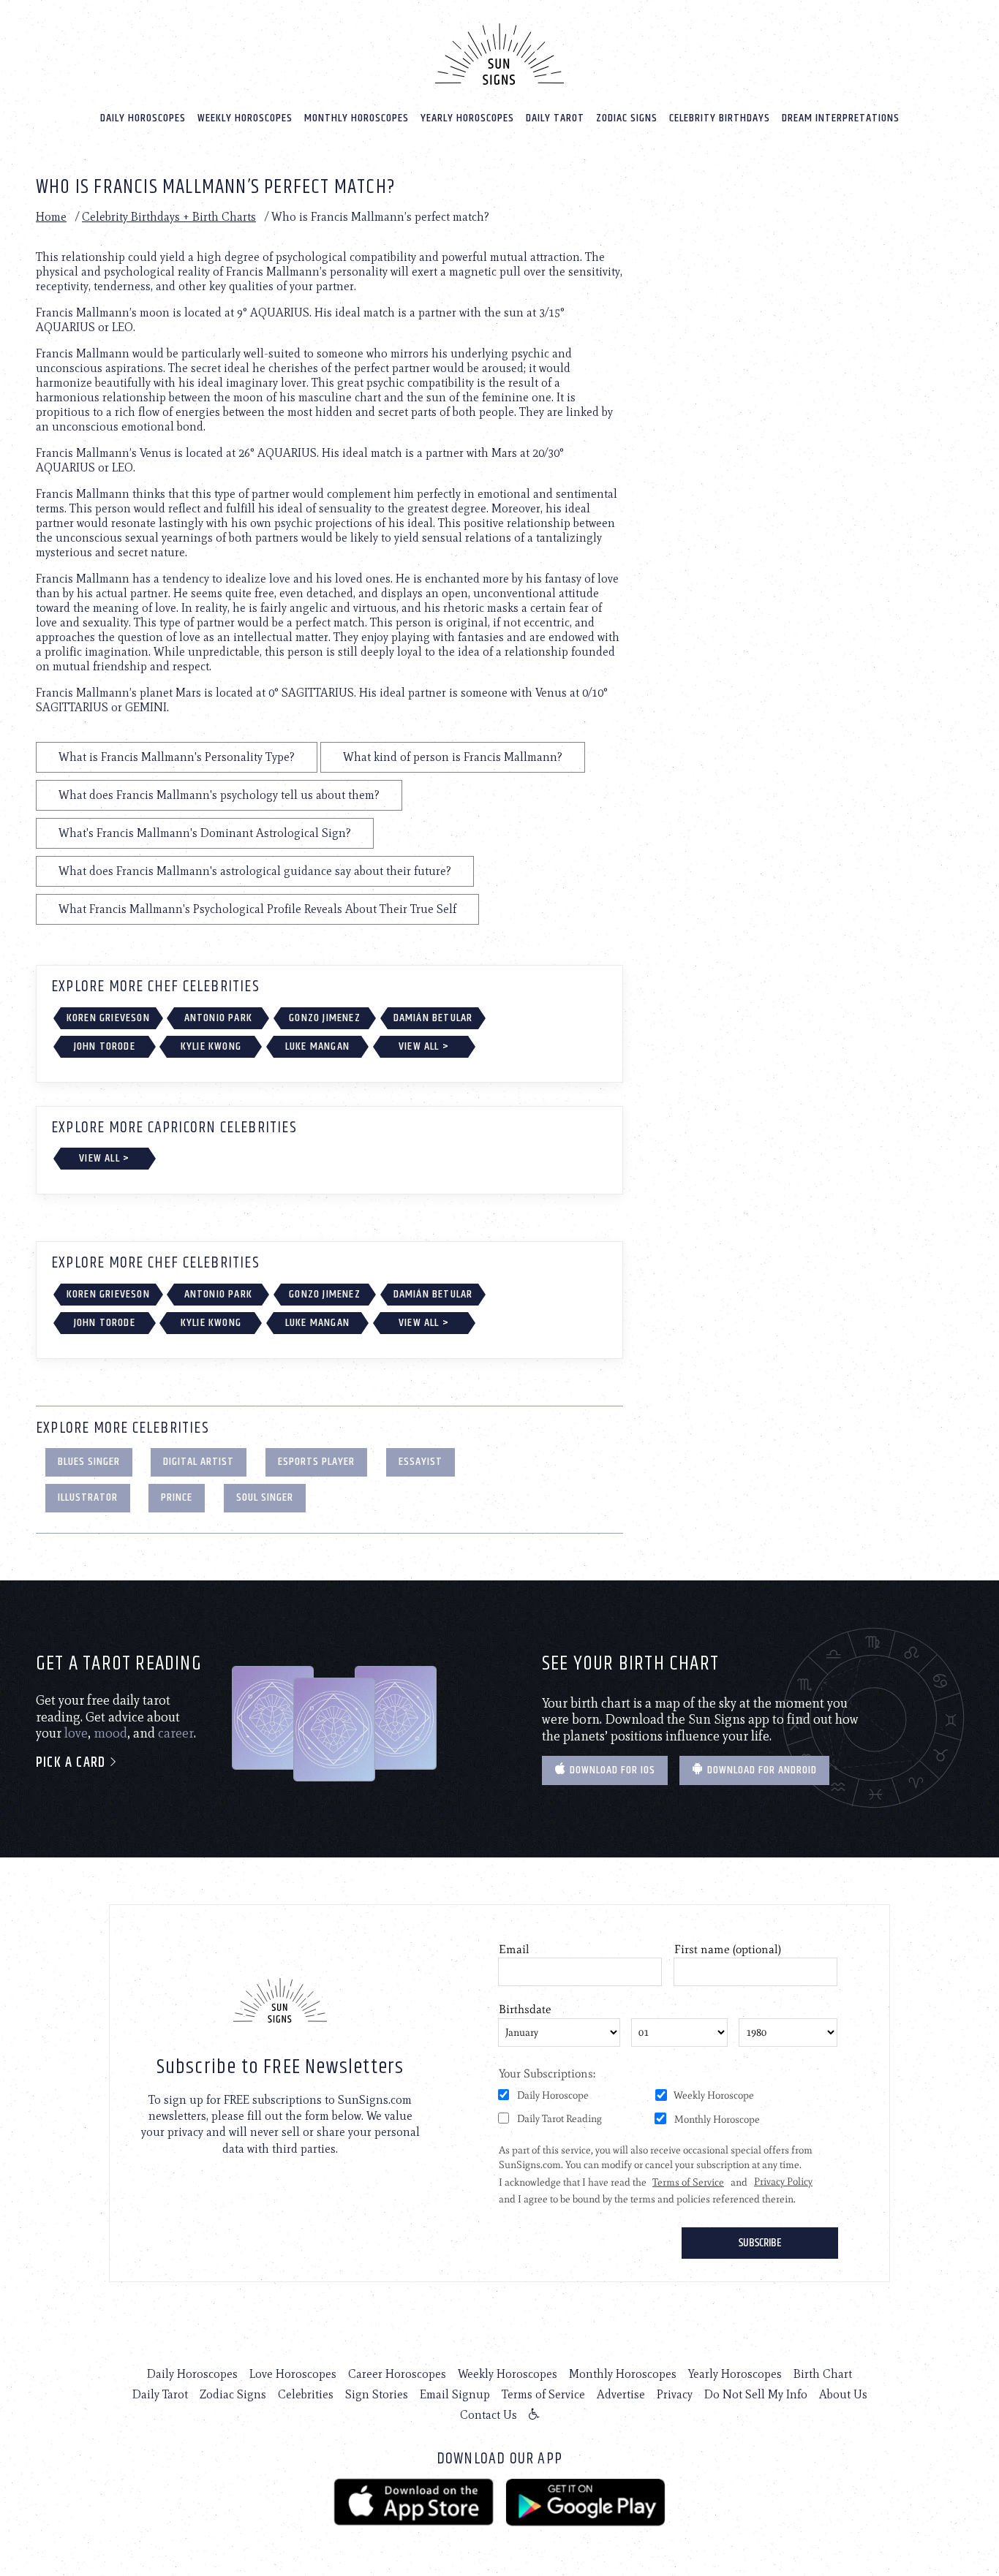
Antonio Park (218, 1018)
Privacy (675, 2394)
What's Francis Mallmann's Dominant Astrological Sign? (205, 833)
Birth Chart (823, 2374)
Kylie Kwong (211, 1046)
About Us (843, 2394)
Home (51, 217)
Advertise (621, 2394)
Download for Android (761, 1770)
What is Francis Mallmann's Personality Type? (177, 757)
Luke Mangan (317, 1046)
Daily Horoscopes (143, 118)
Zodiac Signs (627, 118)
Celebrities (306, 2394)
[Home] (499, 54)
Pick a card (72, 1763)
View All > (424, 1046)
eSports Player (316, 1462)
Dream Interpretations (841, 118)
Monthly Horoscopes (357, 118)
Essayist (421, 1462)
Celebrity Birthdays (720, 118)
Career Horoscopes (397, 2374)
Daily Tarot (555, 118)
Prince (177, 1497)
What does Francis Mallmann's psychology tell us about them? (219, 795)
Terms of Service (543, 2394)
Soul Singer (265, 1497)
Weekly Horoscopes (245, 118)
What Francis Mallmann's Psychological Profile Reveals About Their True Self (257, 909)
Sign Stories (377, 2394)
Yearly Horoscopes (467, 118)
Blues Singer (89, 1462)
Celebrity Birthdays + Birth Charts (169, 217)
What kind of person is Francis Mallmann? (453, 757)
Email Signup (455, 2394)
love (76, 1733)
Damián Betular (433, 1018)
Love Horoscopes (293, 2374)
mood (110, 1733)
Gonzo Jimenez (325, 1018)
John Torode (105, 1046)
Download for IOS (611, 1770)
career (176, 1733)
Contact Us (489, 2415)
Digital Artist (199, 1462)
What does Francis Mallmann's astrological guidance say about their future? (255, 871)
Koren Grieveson (108, 1018)
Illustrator (88, 1497)
